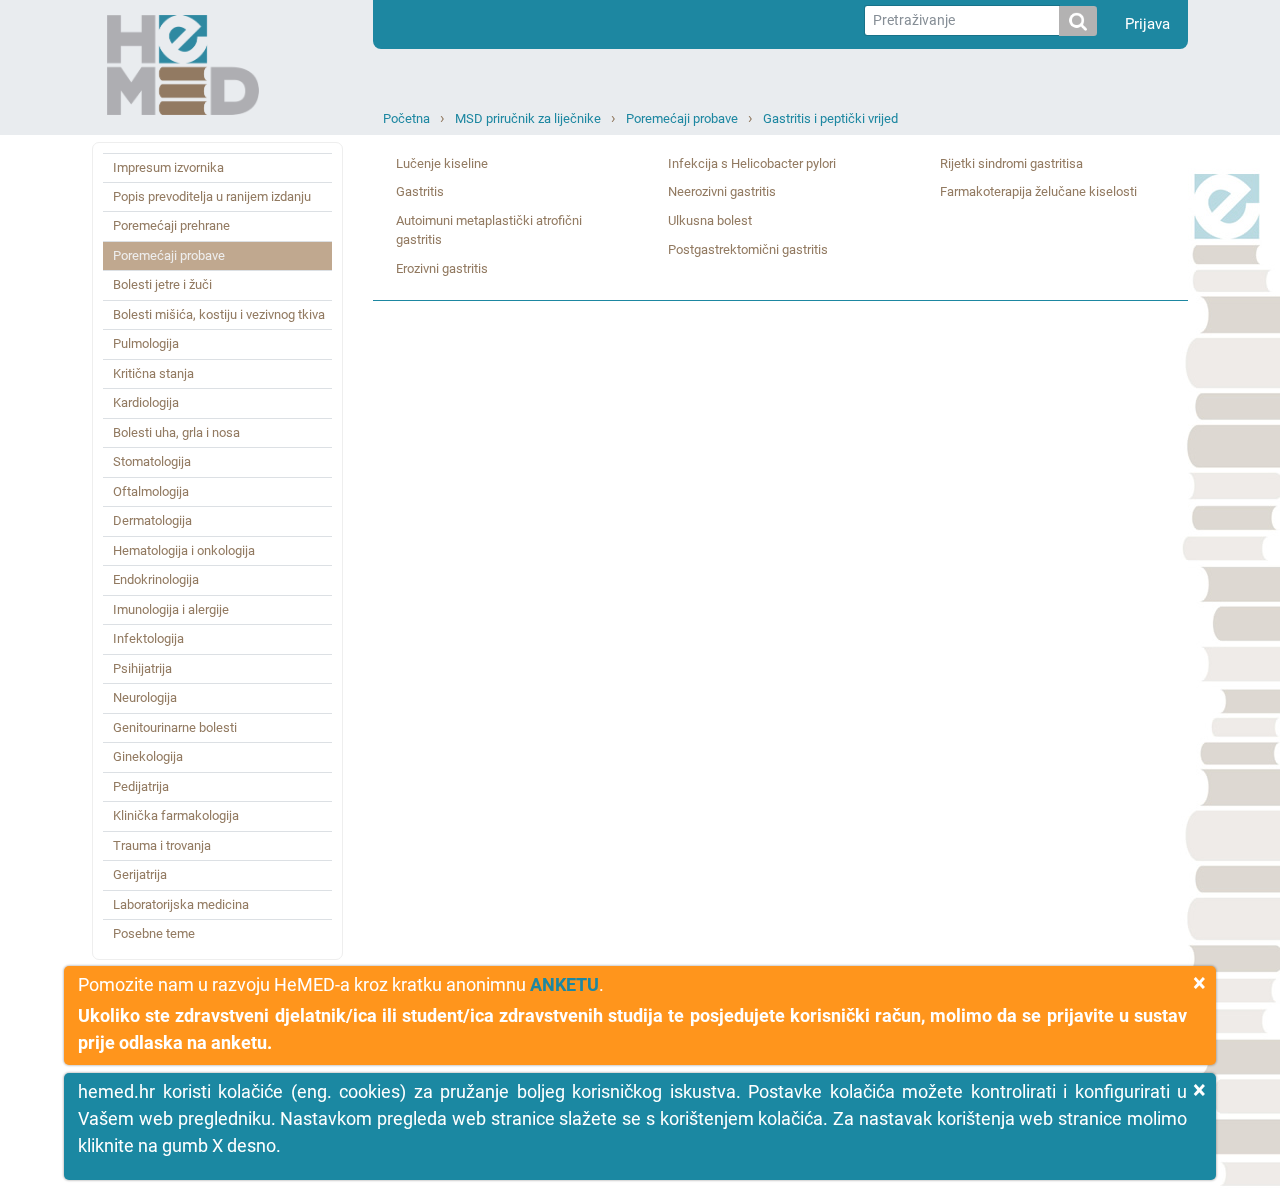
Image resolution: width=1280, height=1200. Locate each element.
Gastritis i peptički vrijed (830, 118)
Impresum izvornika (168, 167)
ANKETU (564, 984)
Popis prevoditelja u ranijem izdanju (212, 196)
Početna (406, 118)
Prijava (1147, 24)
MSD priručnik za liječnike (528, 118)
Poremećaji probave (682, 118)
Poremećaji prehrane (171, 225)
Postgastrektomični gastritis (748, 249)
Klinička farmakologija (176, 815)
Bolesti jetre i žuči (162, 284)
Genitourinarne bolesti (175, 727)
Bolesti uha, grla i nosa (176, 432)
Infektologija (148, 638)
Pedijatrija (141, 786)
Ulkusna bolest (710, 220)
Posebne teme (154, 933)
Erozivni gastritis (442, 268)
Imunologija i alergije (171, 609)
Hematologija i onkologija (184, 550)
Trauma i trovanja (162, 845)
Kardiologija (146, 402)
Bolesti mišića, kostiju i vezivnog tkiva (219, 314)
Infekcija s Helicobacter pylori (752, 163)
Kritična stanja (153, 373)
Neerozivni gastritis (722, 191)
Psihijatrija (142, 668)
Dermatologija (152, 520)
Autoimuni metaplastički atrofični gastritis (489, 230)
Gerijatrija (140, 874)
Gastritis (420, 191)
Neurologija (145, 697)
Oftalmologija (151, 491)
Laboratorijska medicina (181, 904)
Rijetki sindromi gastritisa (1011, 163)
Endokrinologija (156, 579)
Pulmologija (146, 343)
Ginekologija (148, 756)
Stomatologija (152, 461)
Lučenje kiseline (442, 163)
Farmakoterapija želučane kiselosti (1038, 191)
